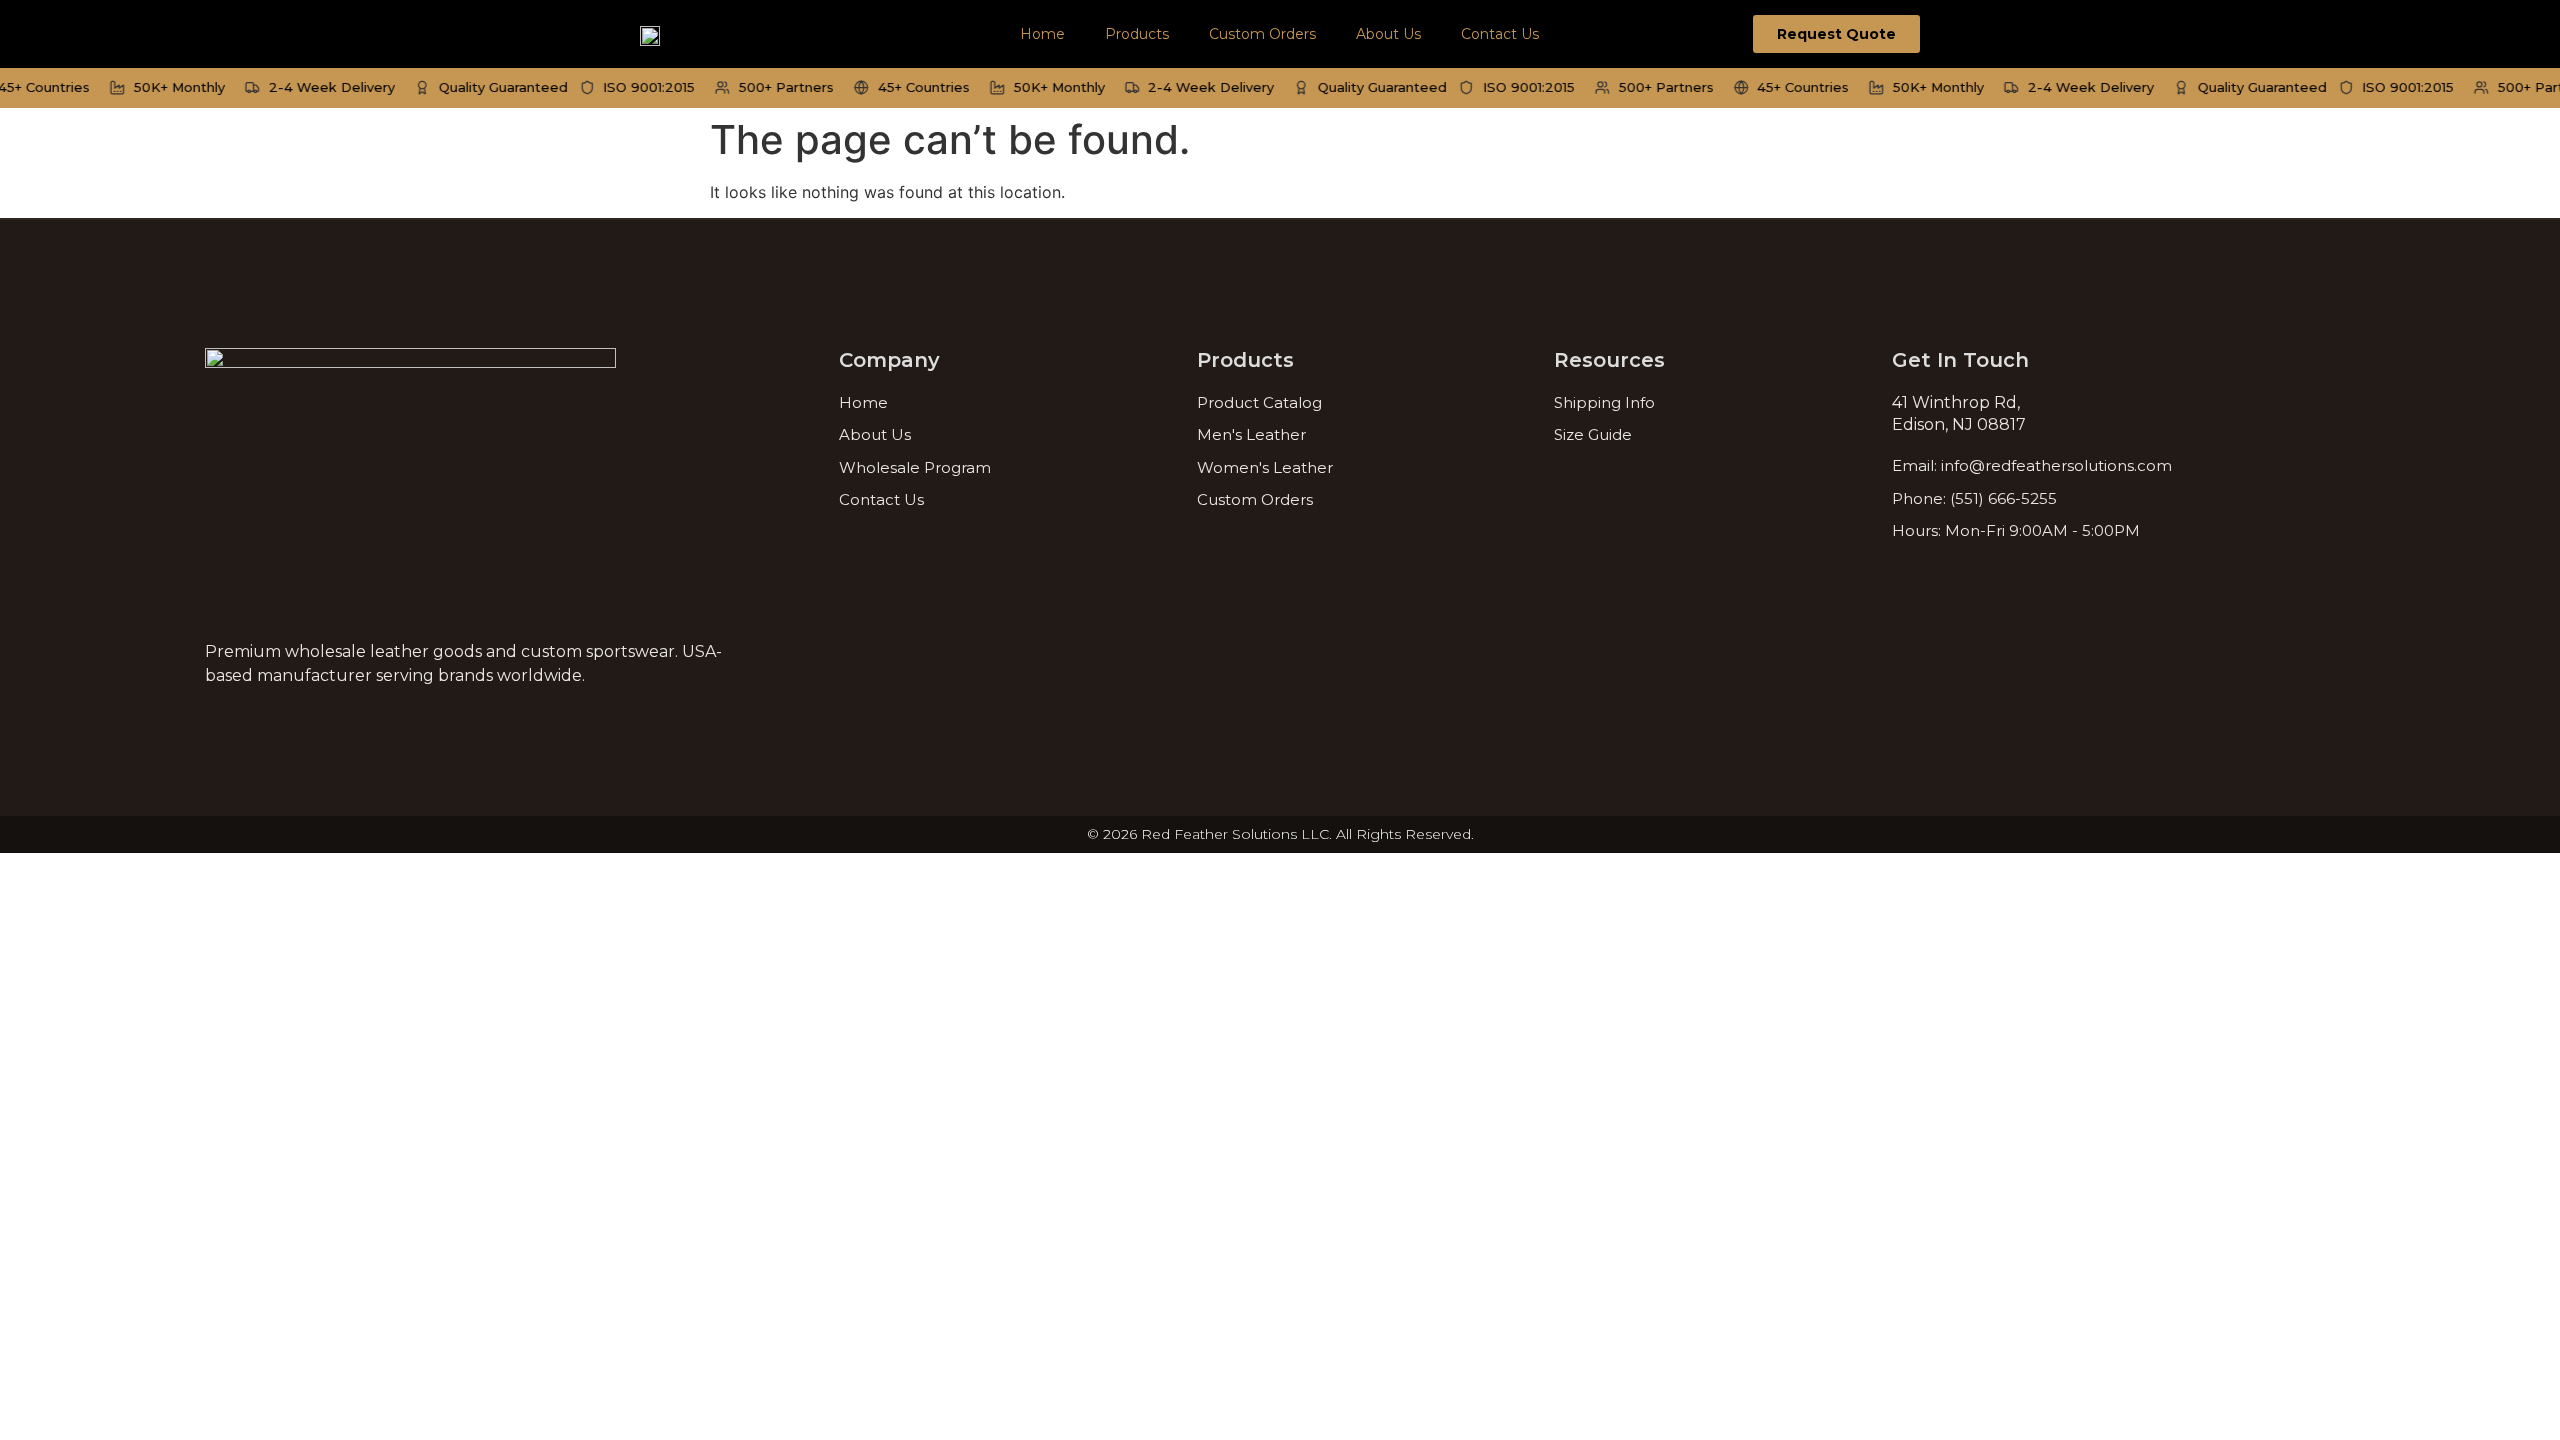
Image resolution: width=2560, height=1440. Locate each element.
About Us (1388, 34)
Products (1137, 34)
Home (1042, 34)
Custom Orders (1262, 34)
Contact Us (1500, 34)
